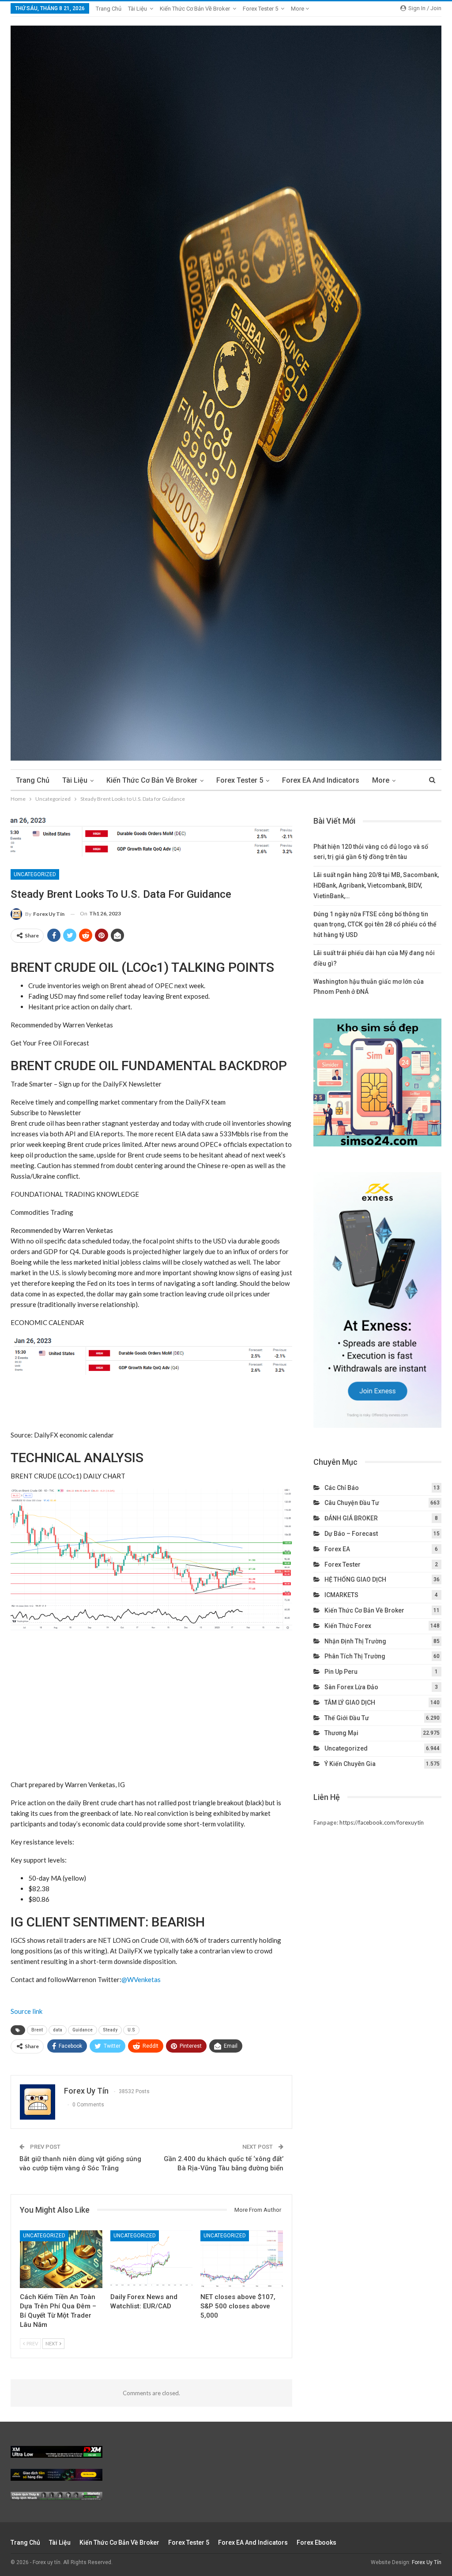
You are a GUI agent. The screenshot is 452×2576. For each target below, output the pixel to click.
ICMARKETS (341, 1595)
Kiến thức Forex (348, 1626)
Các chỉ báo (342, 1488)
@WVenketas (141, 1979)
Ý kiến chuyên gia (350, 1764)
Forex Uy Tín (427, 2562)
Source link (26, 2011)
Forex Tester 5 (260, 9)
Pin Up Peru (341, 1672)
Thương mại (341, 1733)
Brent (37, 2030)
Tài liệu (137, 9)
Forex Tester (343, 1564)
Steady (110, 2030)
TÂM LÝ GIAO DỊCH (350, 1702)
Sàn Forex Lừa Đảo (351, 1687)
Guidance (83, 2030)
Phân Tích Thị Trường (355, 1656)
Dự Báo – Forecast (351, 1534)
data (58, 2030)
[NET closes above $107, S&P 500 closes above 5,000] (242, 2259)
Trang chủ (109, 9)
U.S (131, 2030)
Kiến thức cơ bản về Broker (195, 9)
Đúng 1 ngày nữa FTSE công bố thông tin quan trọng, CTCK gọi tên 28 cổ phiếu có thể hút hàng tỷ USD (375, 925)
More (298, 9)
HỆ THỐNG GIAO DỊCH (355, 1579)
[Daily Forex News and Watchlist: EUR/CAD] (152, 2259)
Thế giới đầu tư (347, 1718)
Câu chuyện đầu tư (352, 1503)
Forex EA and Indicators (321, 780)
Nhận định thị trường (355, 1641)
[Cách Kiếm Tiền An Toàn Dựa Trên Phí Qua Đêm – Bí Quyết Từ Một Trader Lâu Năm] (61, 2259)
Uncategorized (35, 874)
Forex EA (337, 1549)
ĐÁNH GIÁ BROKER (351, 1518)
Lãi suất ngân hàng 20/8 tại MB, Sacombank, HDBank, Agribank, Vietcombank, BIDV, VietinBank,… (376, 885)
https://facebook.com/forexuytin (382, 1822)
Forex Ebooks (316, 2542)
